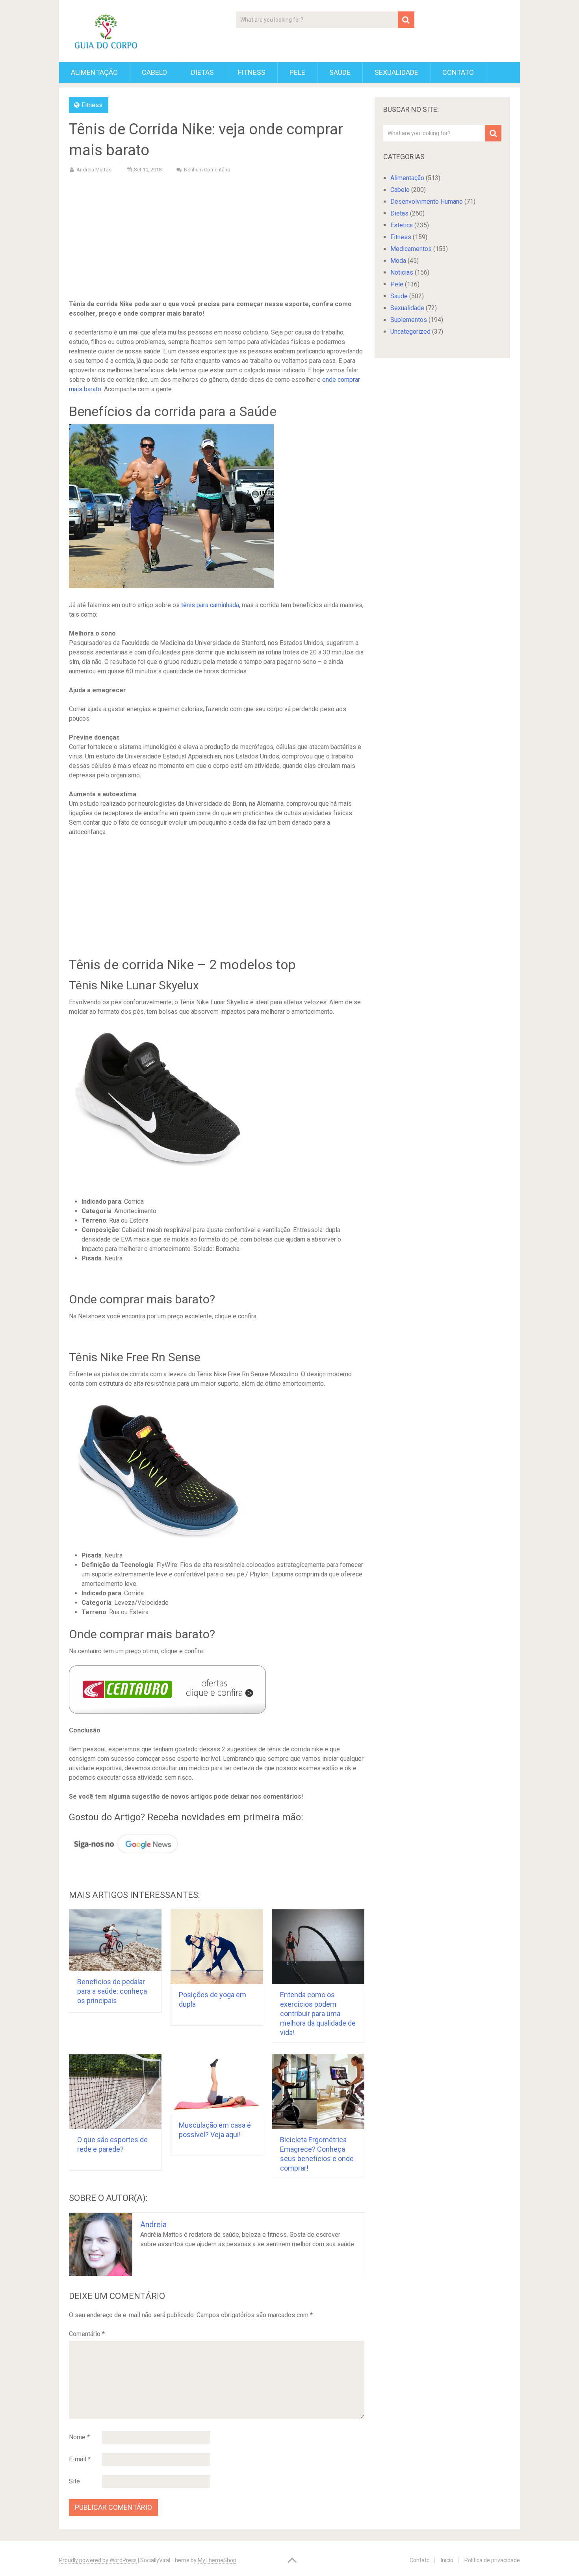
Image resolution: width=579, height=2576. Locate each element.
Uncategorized (410, 332)
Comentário (87, 2334)
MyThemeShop (217, 2560)
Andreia (153, 2225)
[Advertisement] (217, 238)
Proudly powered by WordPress (98, 2560)
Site (74, 2481)
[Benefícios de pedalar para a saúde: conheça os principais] (115, 1940)
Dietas (202, 72)
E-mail (80, 2459)
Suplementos (409, 320)
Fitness (252, 72)
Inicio (447, 2560)
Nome (79, 2437)
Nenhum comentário (207, 170)
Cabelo (154, 72)
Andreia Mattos (94, 170)
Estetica (402, 225)
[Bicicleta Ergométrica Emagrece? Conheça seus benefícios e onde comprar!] (318, 2092)
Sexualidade (396, 72)
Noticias (402, 272)
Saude (340, 72)
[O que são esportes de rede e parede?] (115, 2092)
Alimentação (94, 72)
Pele (297, 72)
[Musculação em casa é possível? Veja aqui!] (217, 2084)
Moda (398, 261)
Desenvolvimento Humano (427, 202)
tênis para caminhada (210, 605)
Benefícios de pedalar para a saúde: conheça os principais (112, 1991)
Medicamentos (411, 249)
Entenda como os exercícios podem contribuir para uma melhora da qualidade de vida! (318, 2014)
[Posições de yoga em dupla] (217, 1947)
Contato (458, 72)
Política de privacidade (492, 2560)
